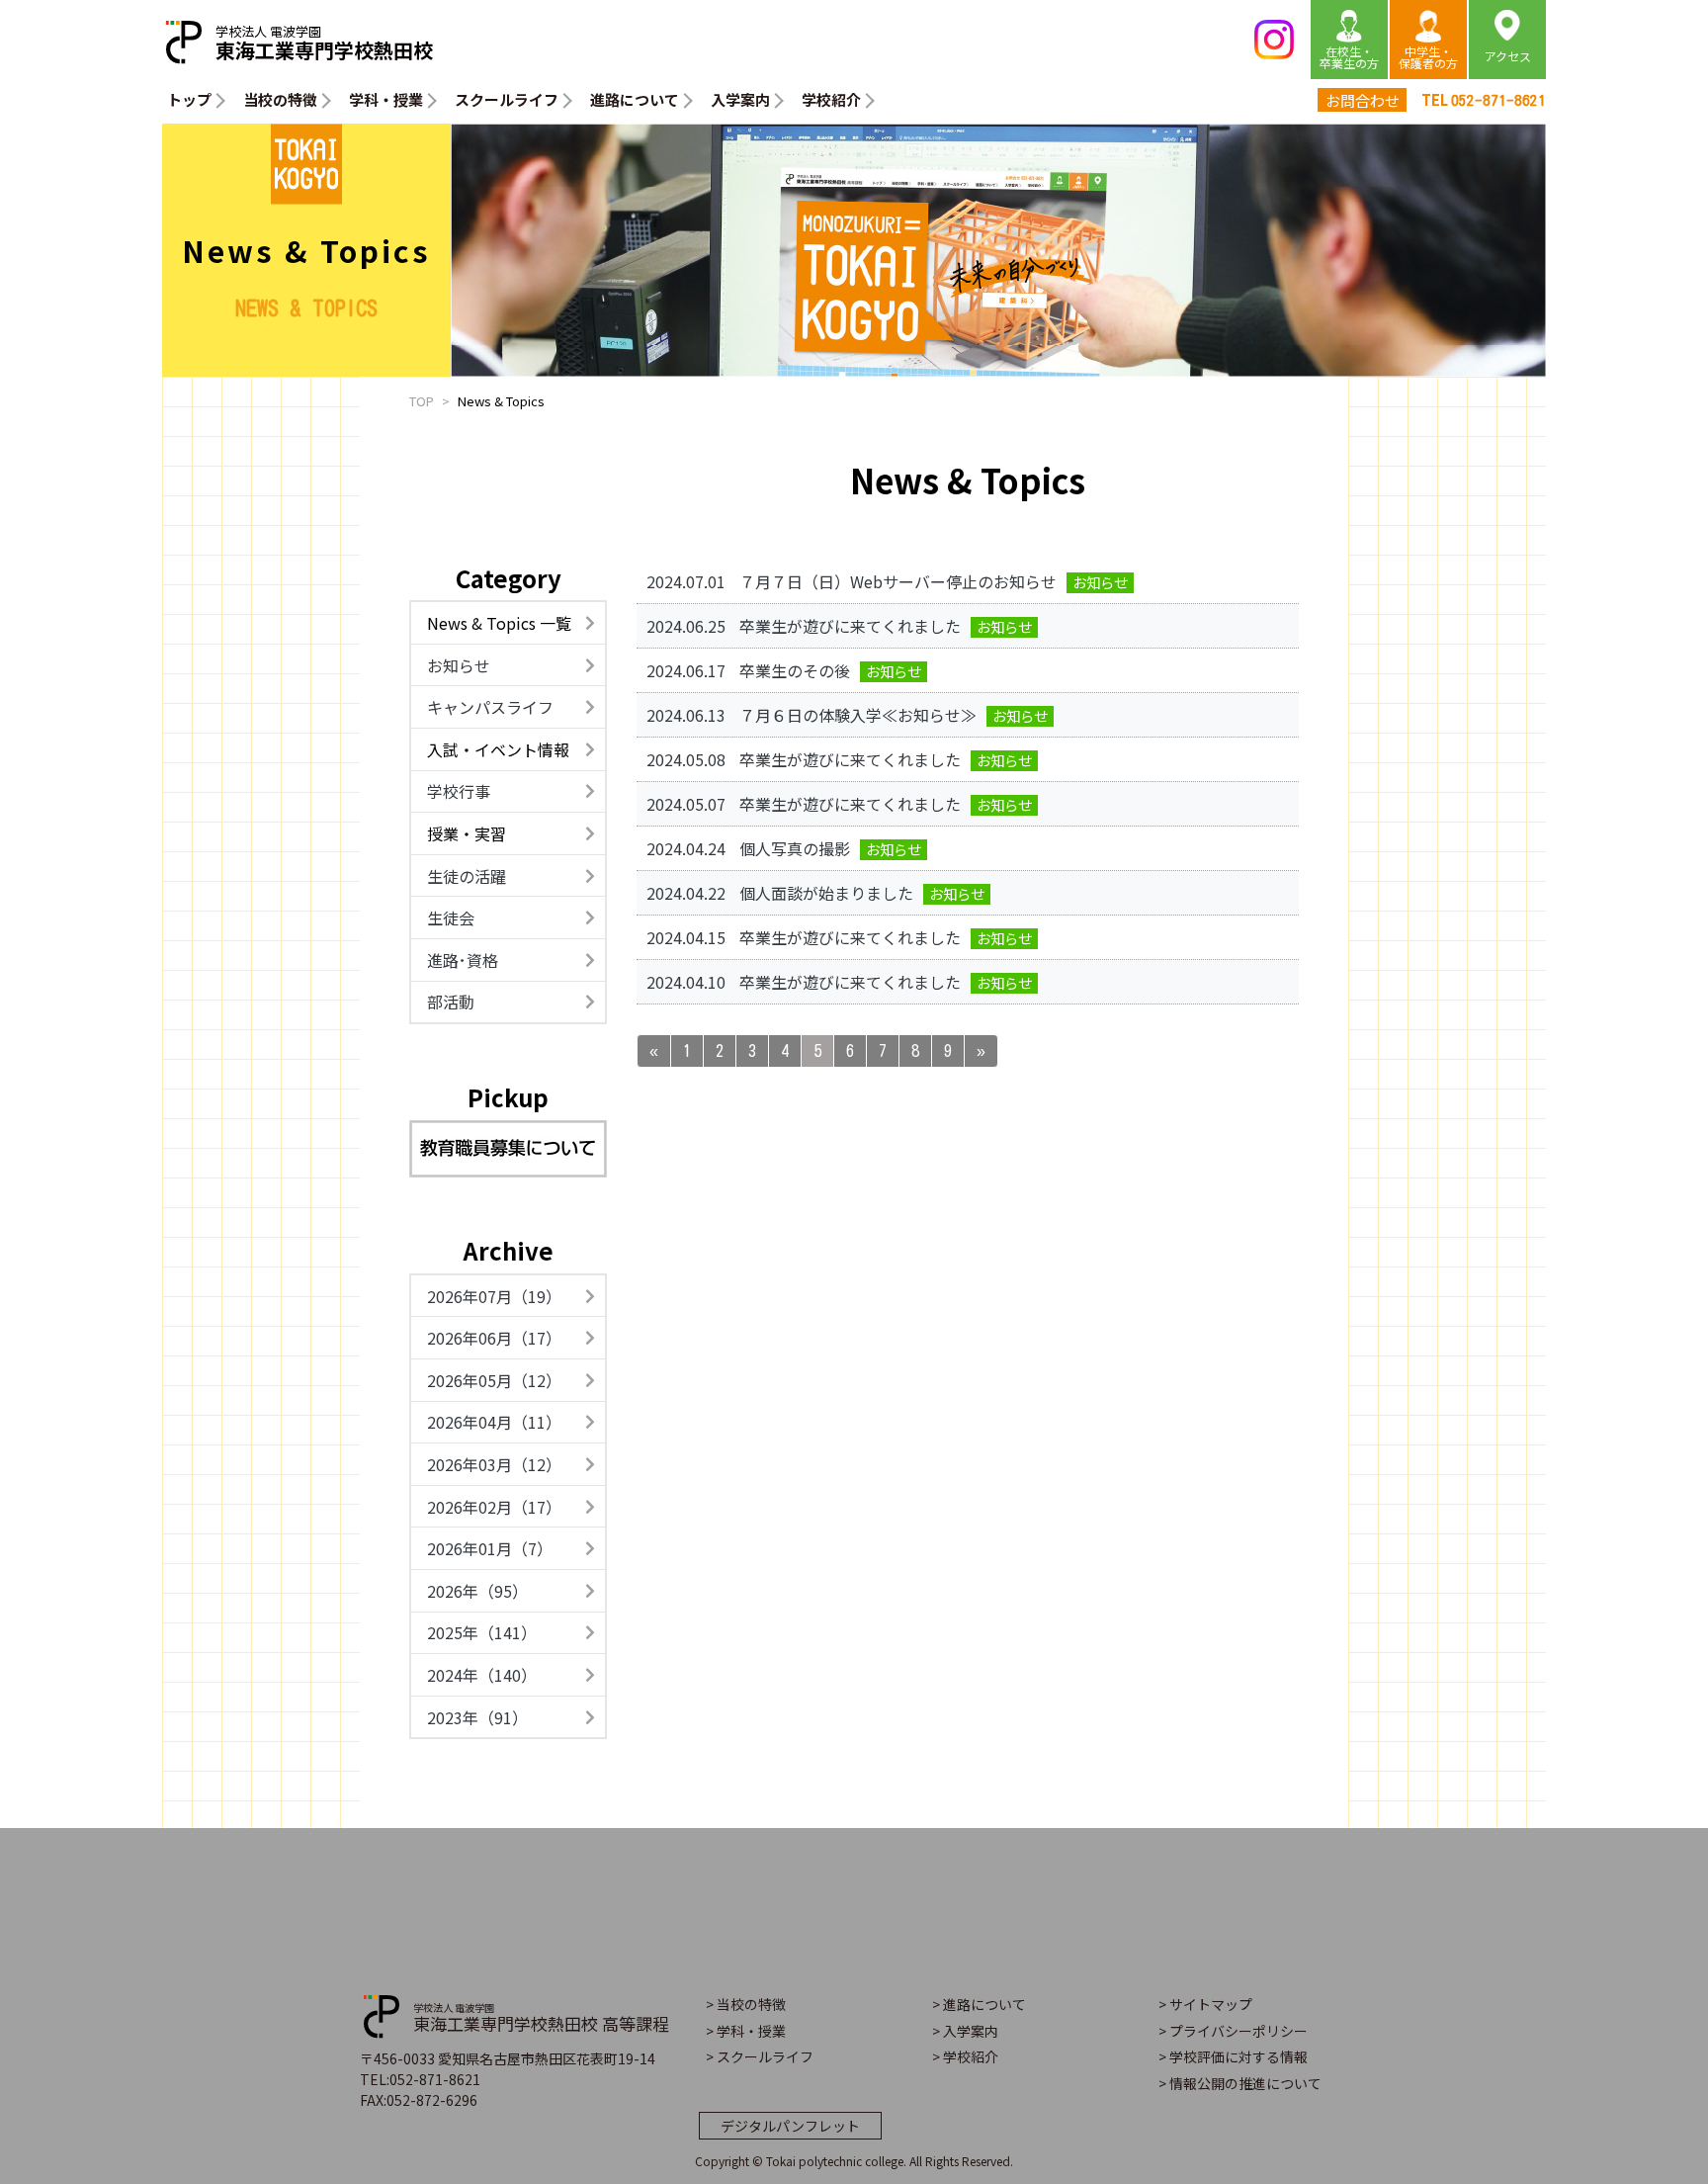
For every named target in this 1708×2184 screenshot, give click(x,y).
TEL (1484, 99)
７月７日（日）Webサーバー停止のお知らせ (898, 581)
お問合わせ (1363, 100)
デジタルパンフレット (790, 2126)
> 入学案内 (965, 2031)
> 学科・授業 (746, 2031)
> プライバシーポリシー (1233, 2031)
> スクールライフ (760, 2056)
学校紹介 (831, 99)
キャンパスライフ (490, 707)
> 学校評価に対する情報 (1233, 2056)
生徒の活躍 (467, 876)
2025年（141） (482, 1632)
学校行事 (459, 791)
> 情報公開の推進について (1240, 2083)
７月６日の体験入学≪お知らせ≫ (858, 715)
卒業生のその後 (795, 670)
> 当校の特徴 (746, 2004)
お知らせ (459, 665)
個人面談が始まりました (826, 893)
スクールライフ (507, 99)
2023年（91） (477, 1717)
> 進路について (979, 2004)
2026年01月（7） (490, 1548)
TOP (422, 401)
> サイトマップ (1205, 2004)
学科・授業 (386, 99)
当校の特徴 (280, 99)
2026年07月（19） (494, 1296)
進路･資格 (463, 960)
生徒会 (451, 917)
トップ (189, 99)
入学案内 (740, 99)
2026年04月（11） (494, 1422)
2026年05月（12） (494, 1380)
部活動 (451, 1002)
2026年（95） (477, 1591)
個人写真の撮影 (795, 848)
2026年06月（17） (494, 1338)
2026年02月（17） (494, 1507)
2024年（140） (482, 1675)
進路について (635, 99)
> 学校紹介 (965, 2056)
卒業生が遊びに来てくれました (850, 626)
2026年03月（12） (494, 1464)
